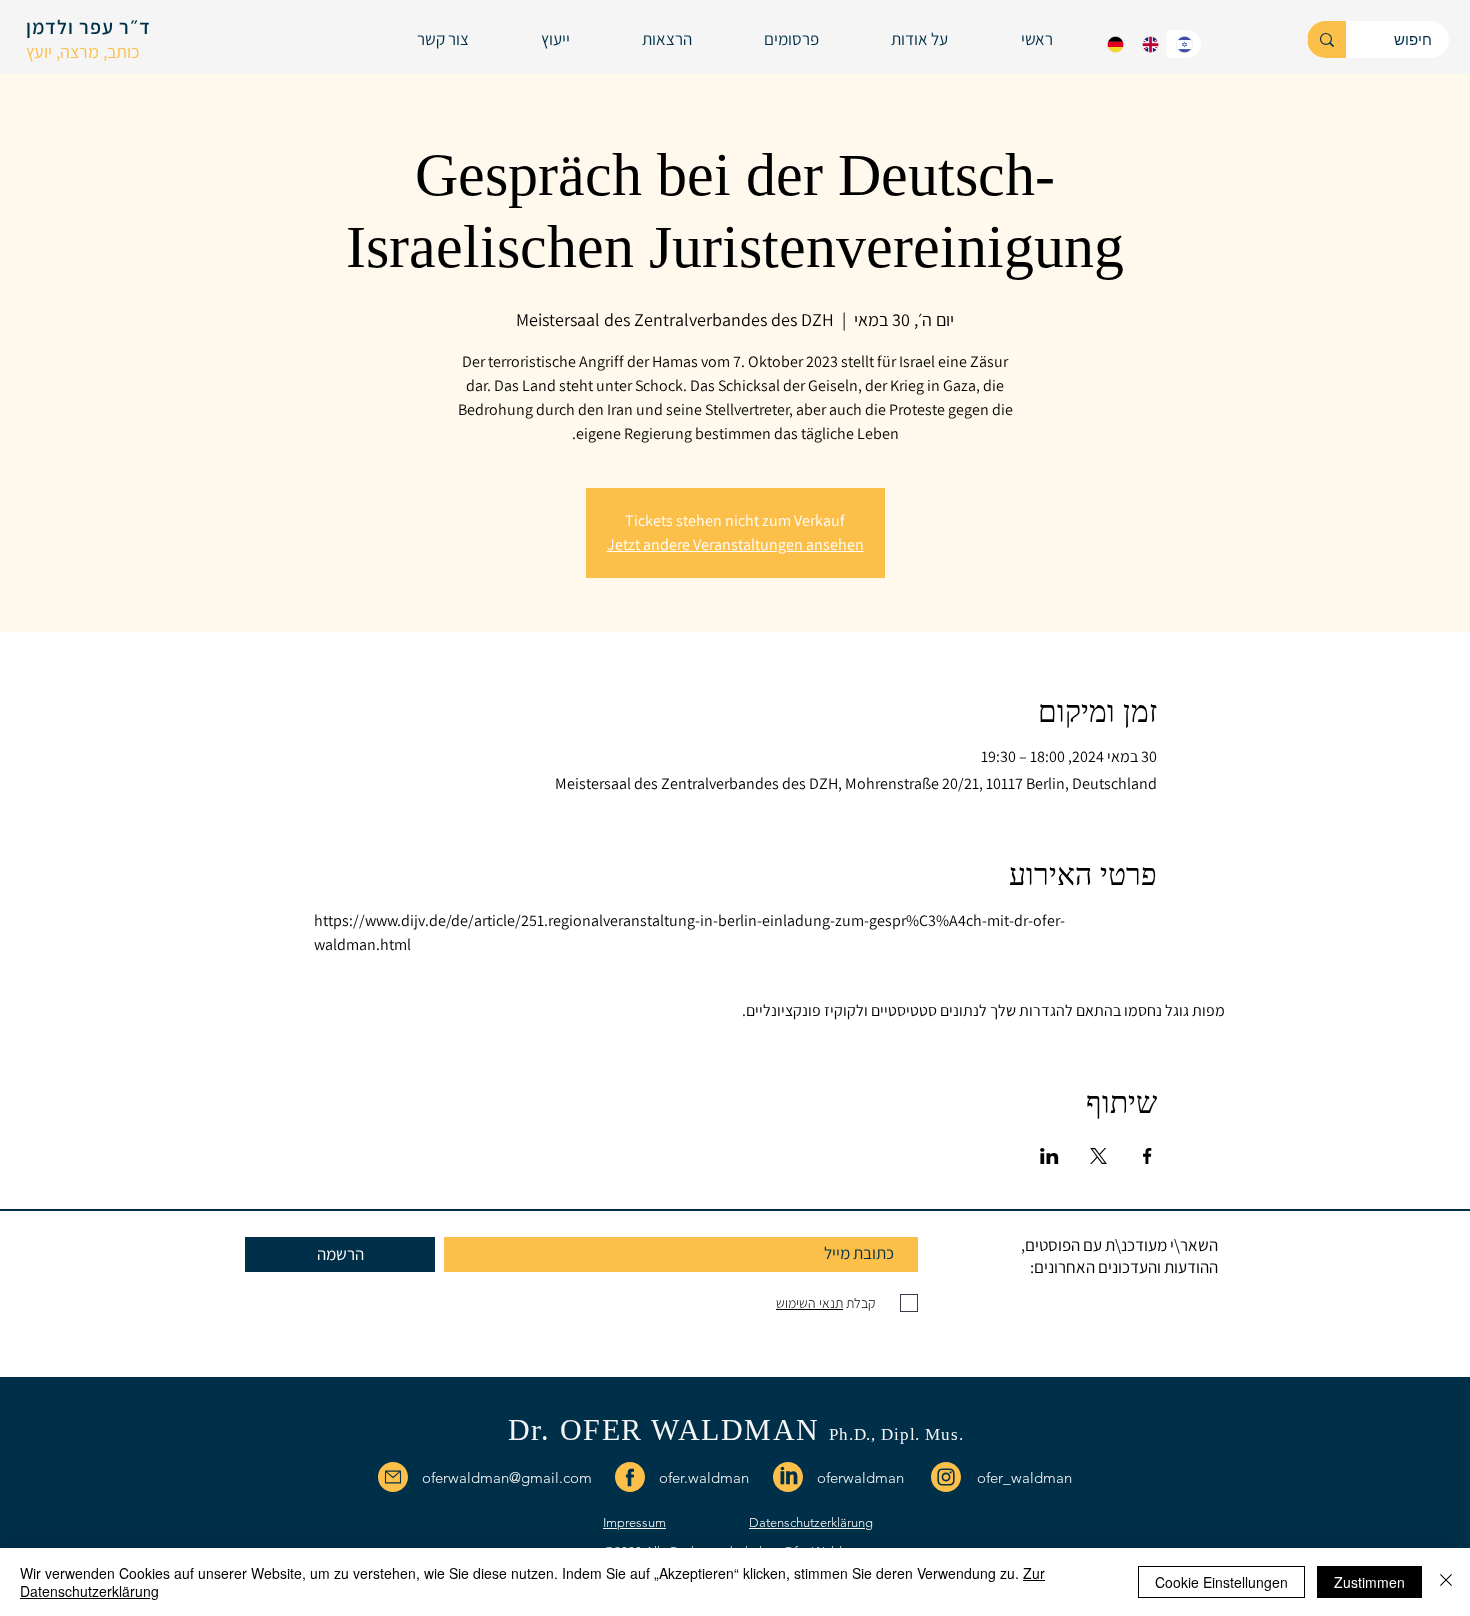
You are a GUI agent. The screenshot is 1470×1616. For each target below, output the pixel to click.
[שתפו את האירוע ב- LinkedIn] (1049, 1156)
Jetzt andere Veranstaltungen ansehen (735, 544)
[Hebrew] (1184, 44)
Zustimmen (1369, 1582)
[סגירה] (1446, 1582)
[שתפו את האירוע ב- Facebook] (1147, 1156)
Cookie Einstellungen (1221, 1582)
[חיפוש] (1326, 39)
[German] (1115, 44)
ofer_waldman (1024, 1477)
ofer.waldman (704, 1477)
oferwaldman (860, 1477)
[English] (1149, 44)
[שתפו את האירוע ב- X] (1098, 1156)
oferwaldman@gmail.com (507, 1477)
